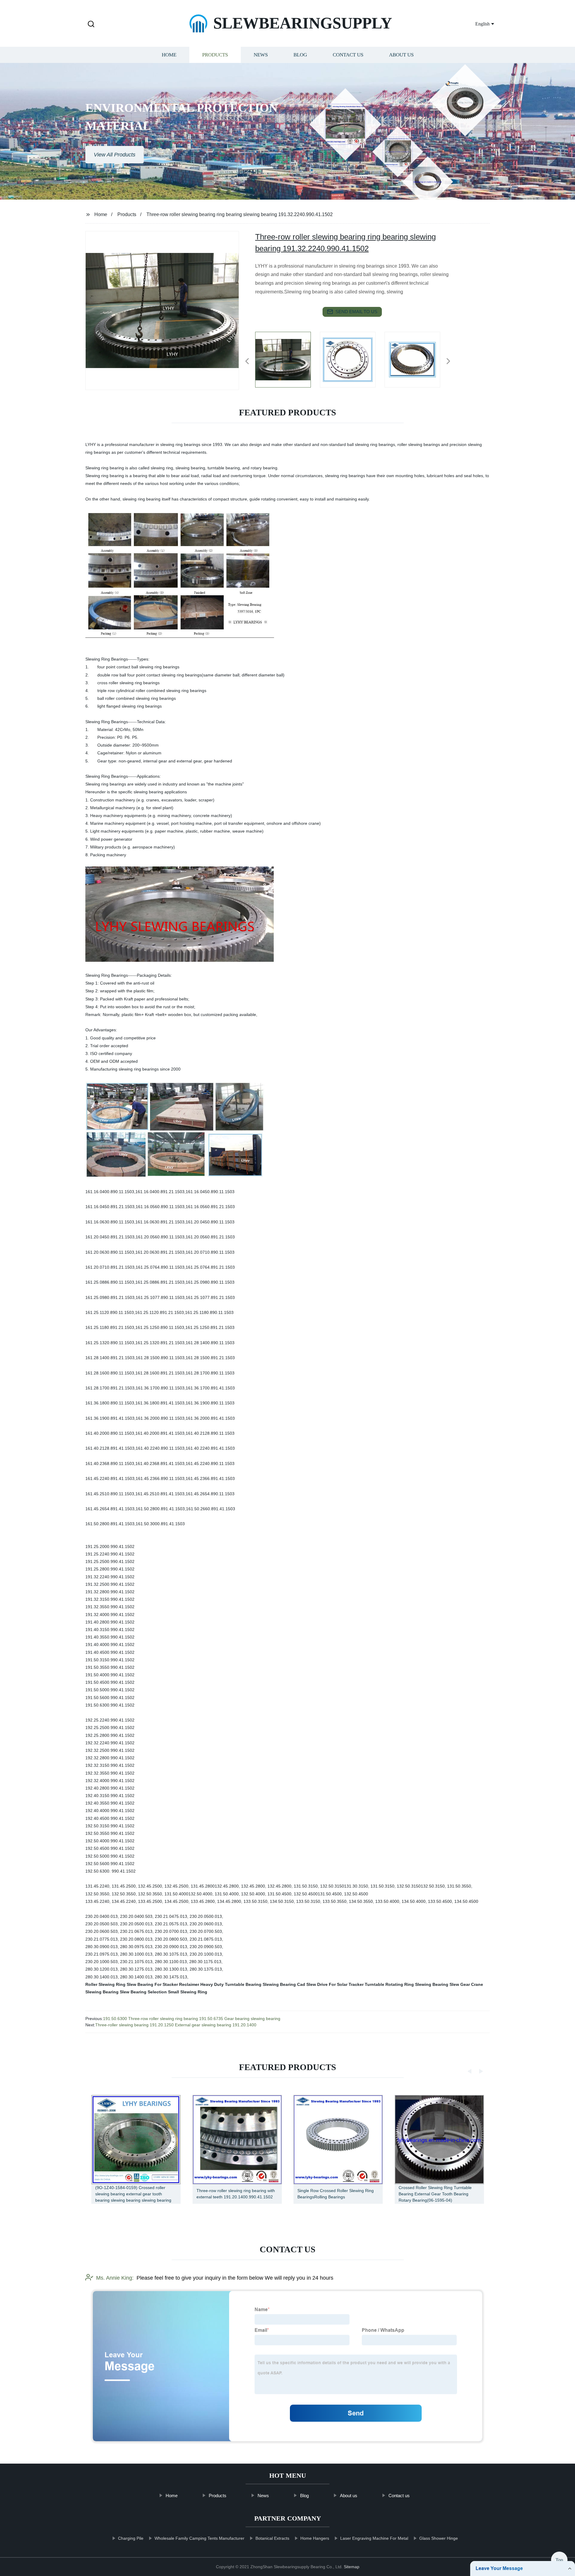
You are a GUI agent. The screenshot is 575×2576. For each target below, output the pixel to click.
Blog (300, 55)
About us (401, 55)
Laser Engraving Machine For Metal (374, 2538)
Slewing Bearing (432, 1984)
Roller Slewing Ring (105, 1984)
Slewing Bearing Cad (284, 1984)
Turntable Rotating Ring (389, 1984)
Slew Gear (460, 1984)
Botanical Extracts (272, 2538)
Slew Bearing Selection (143, 1992)
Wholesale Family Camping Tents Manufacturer (199, 2538)
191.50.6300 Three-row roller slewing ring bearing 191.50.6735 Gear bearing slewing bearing (192, 2019)
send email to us (356, 312)
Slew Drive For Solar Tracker (335, 1984)
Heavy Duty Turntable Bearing (231, 1984)
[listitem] (287, 359)
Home (169, 55)
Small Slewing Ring (188, 1992)
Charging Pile (131, 2538)
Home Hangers (315, 2538)
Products (215, 55)
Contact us (348, 55)
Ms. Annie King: (115, 2278)
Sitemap (352, 2567)
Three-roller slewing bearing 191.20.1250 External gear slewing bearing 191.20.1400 (176, 2025)
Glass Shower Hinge (439, 2538)
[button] (91, 24)
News (261, 55)
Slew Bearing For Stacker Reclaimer (163, 1984)
